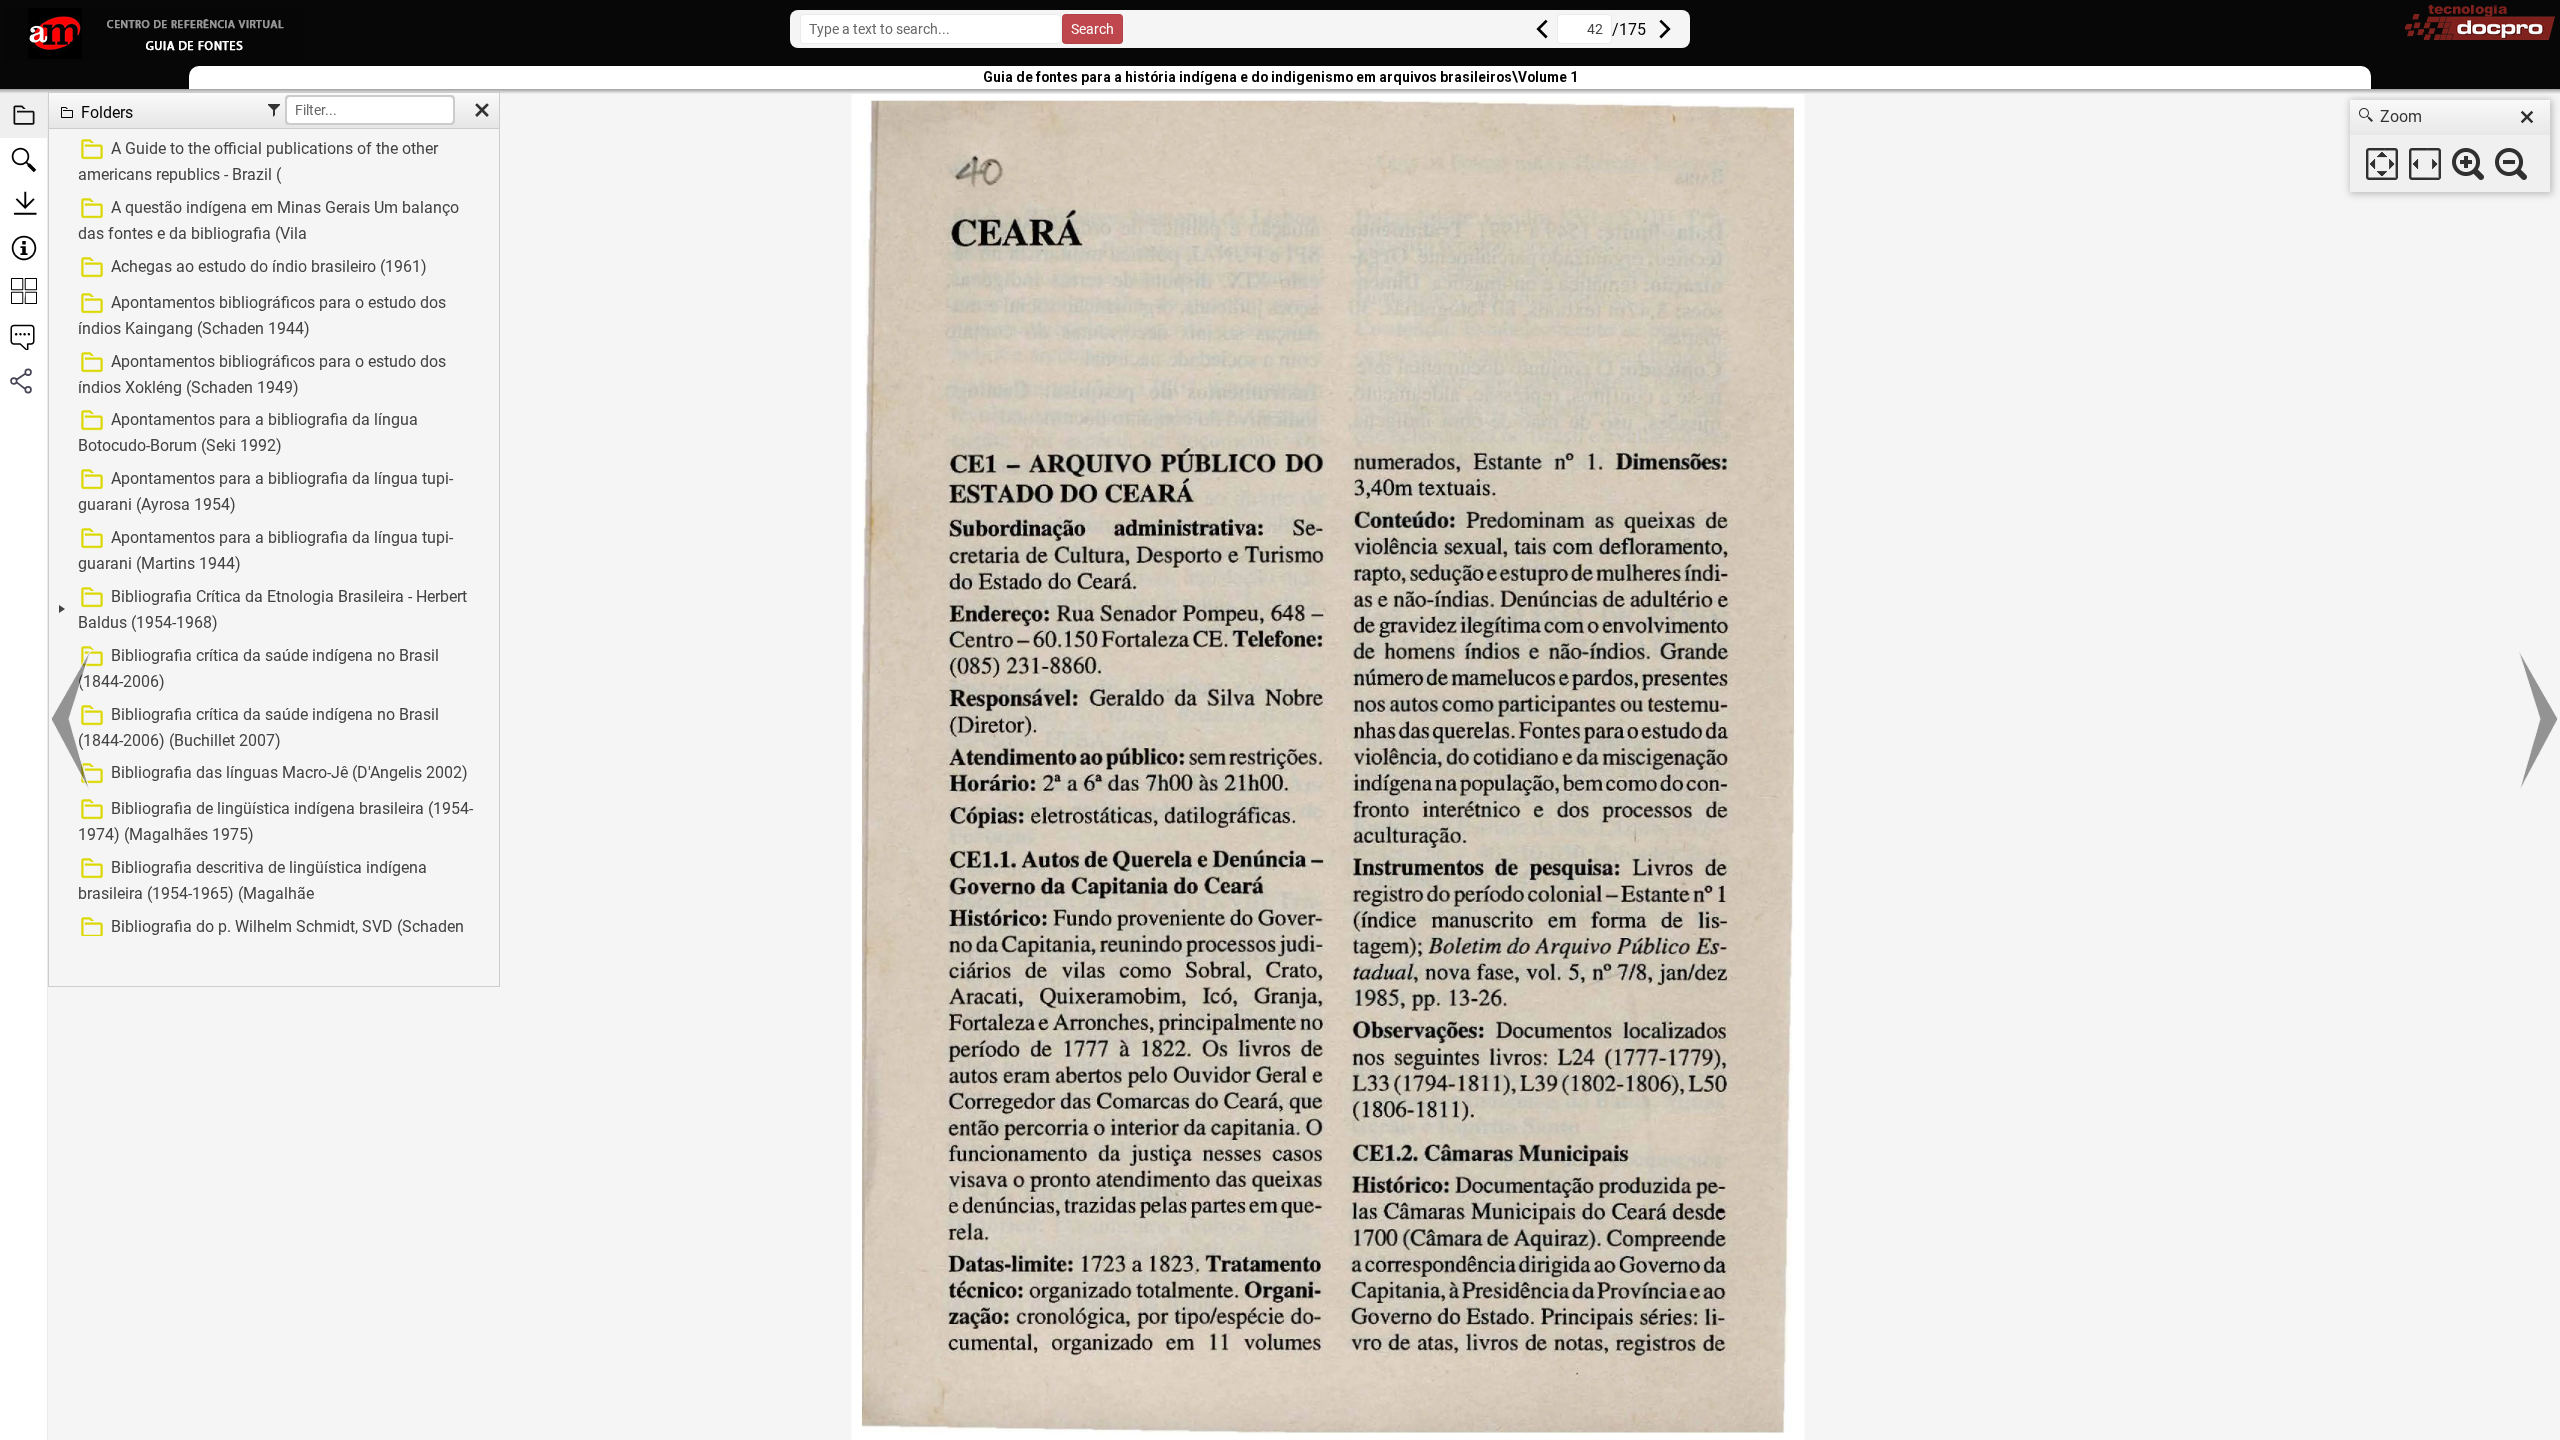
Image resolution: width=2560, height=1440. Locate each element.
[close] (2527, 117)
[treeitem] (271, 161)
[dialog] (2450, 146)
